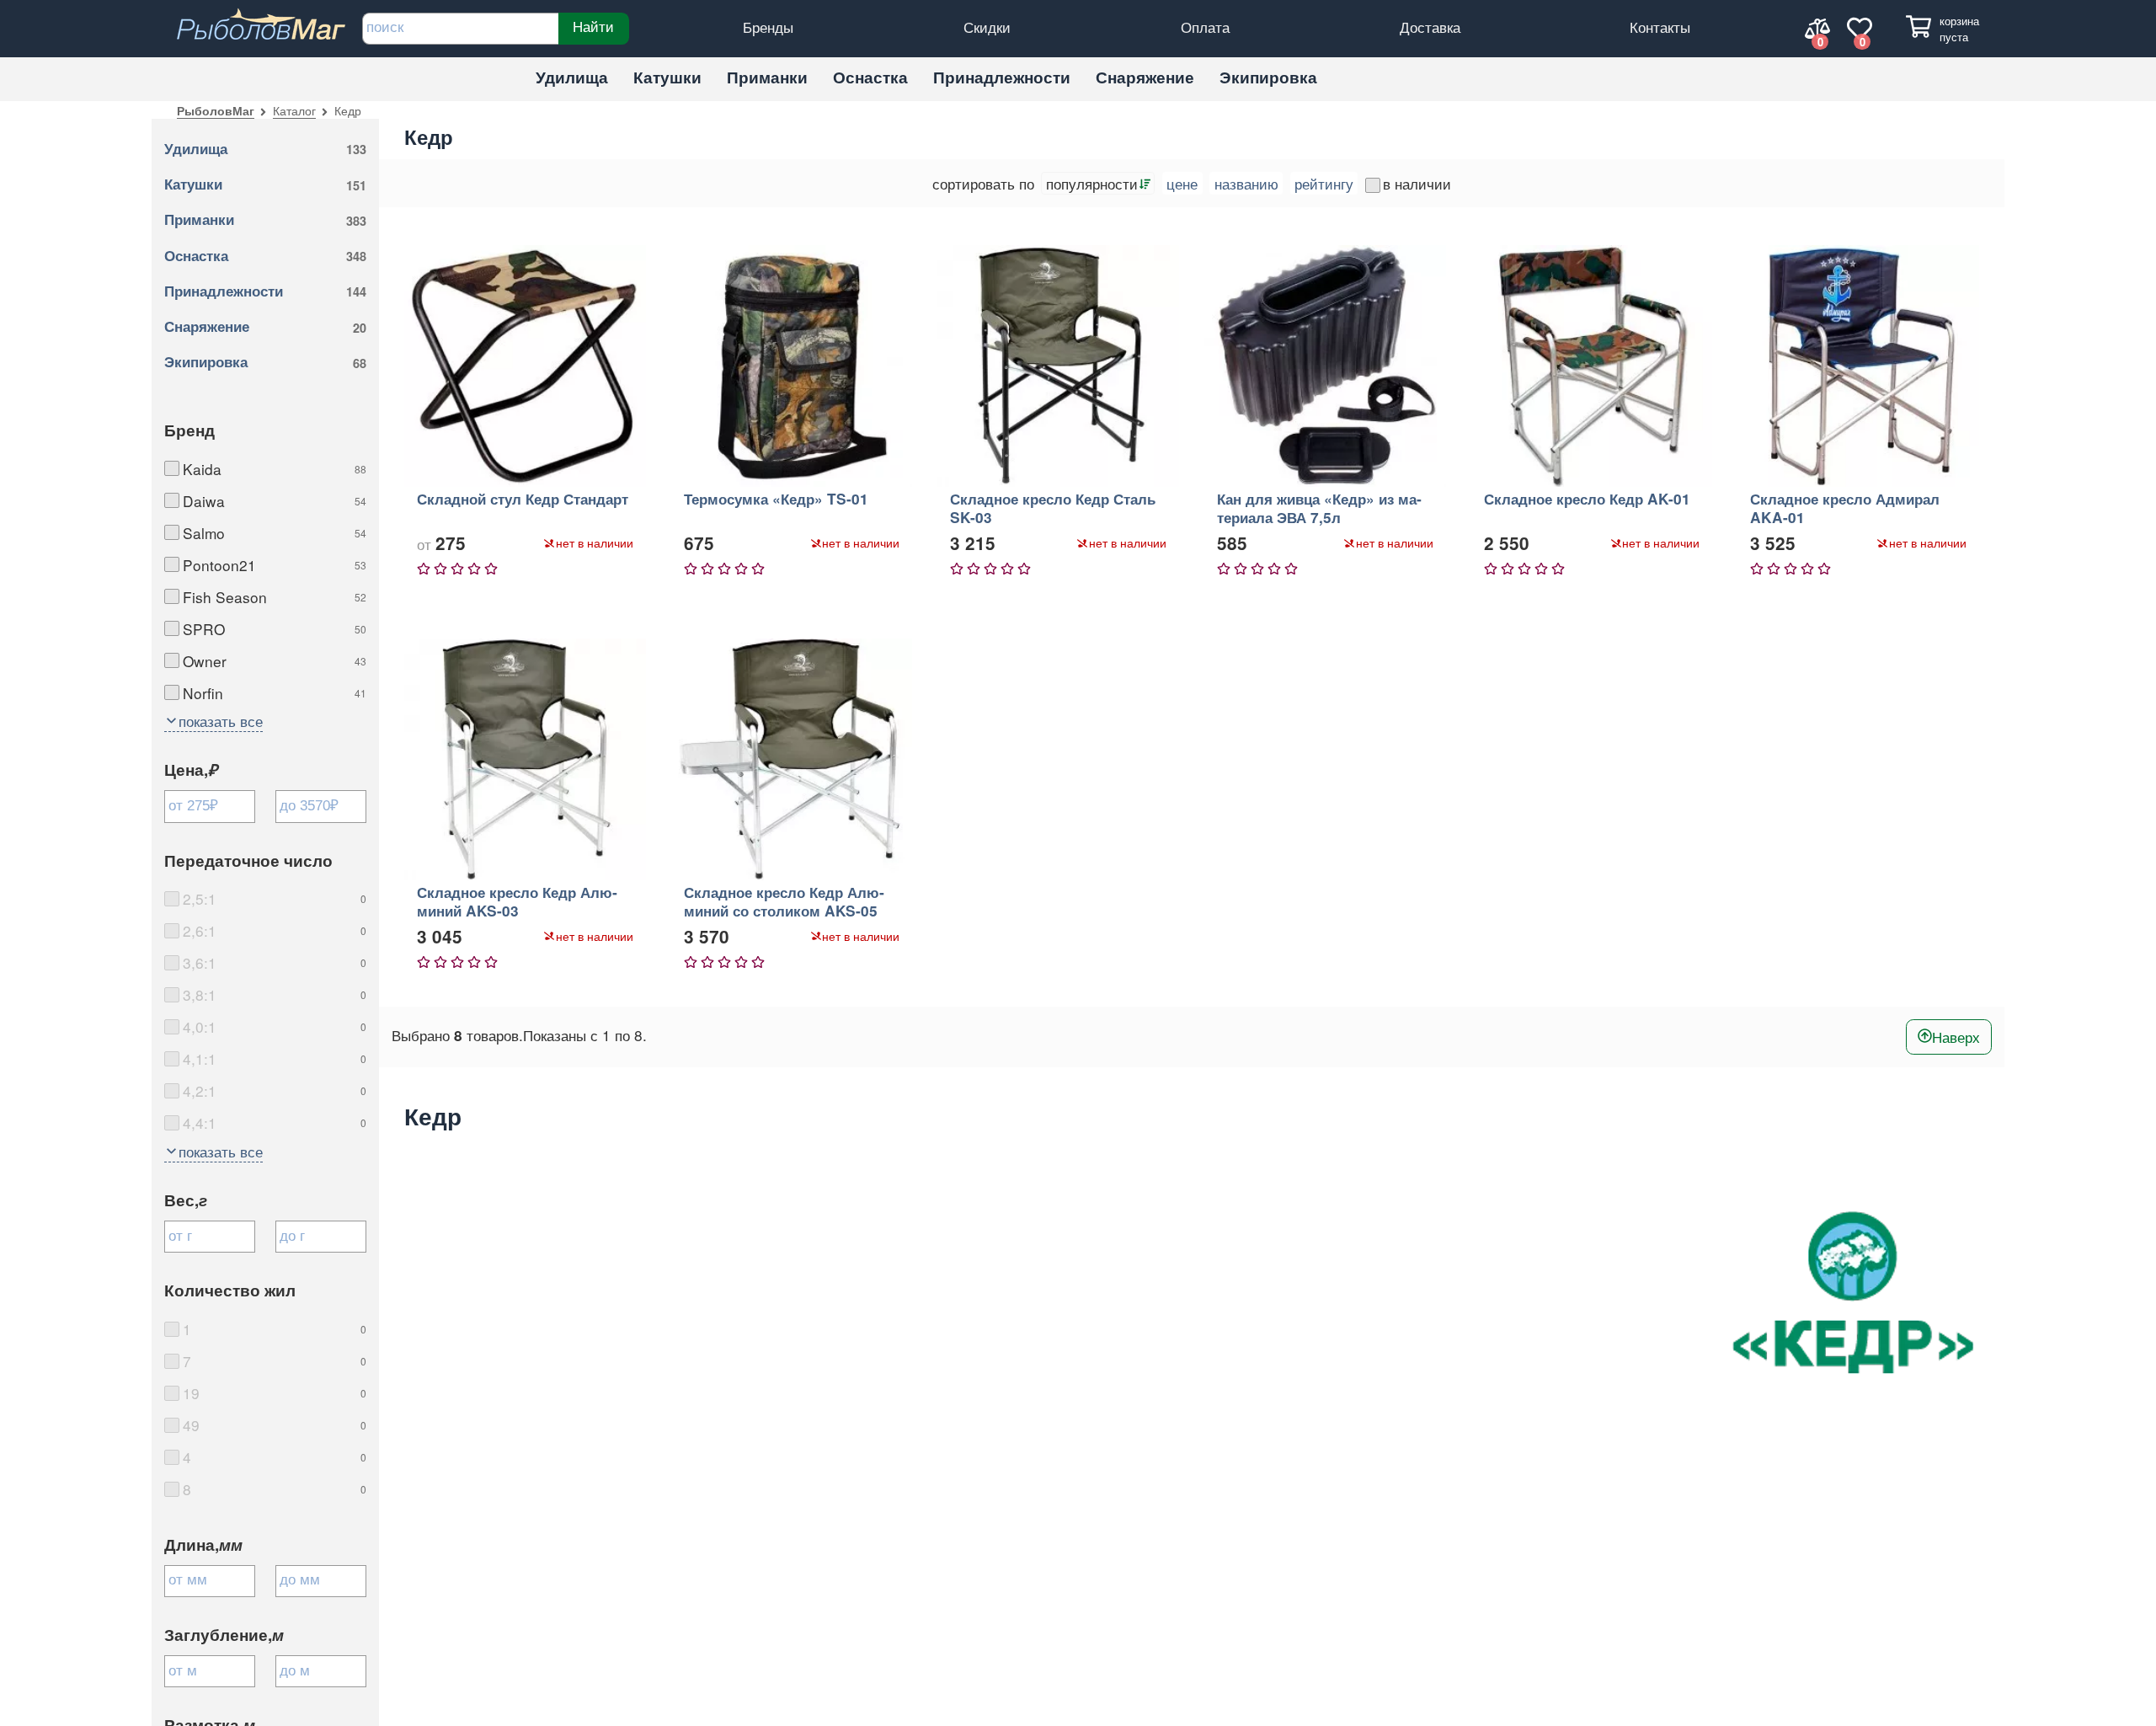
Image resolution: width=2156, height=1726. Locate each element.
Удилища (572, 77)
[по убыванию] (1144, 183)
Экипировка (1268, 77)
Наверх (1956, 1036)
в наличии (1417, 183)
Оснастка (870, 77)
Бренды (768, 27)
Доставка (1430, 27)
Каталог (294, 110)
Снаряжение (1145, 77)
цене (1182, 183)
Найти (593, 26)
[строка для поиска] (460, 29)
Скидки (987, 27)
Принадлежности (1002, 77)
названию (1246, 183)
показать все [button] (221, 721)
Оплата (1205, 27)
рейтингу (1324, 183)
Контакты (1660, 27)
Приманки (767, 77)
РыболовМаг (216, 110)
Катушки (667, 77)
